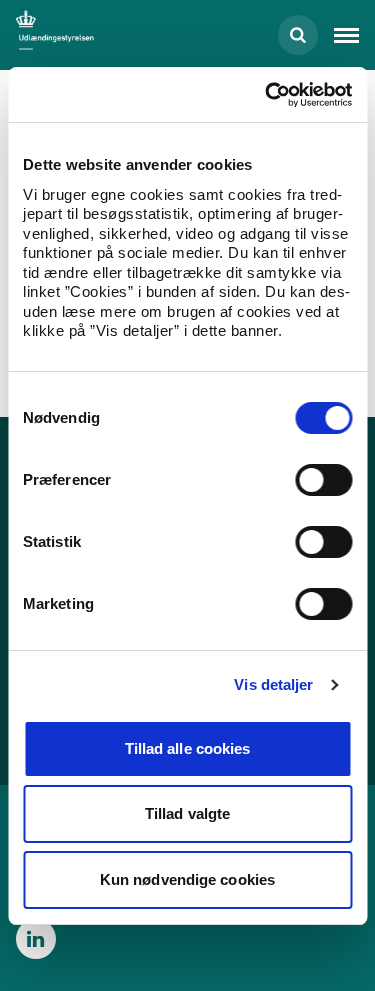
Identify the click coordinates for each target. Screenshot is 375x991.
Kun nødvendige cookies (187, 879)
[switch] (323, 480)
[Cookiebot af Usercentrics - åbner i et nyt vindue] (267, 95)
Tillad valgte (187, 813)
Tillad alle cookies (188, 748)
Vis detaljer (273, 684)
